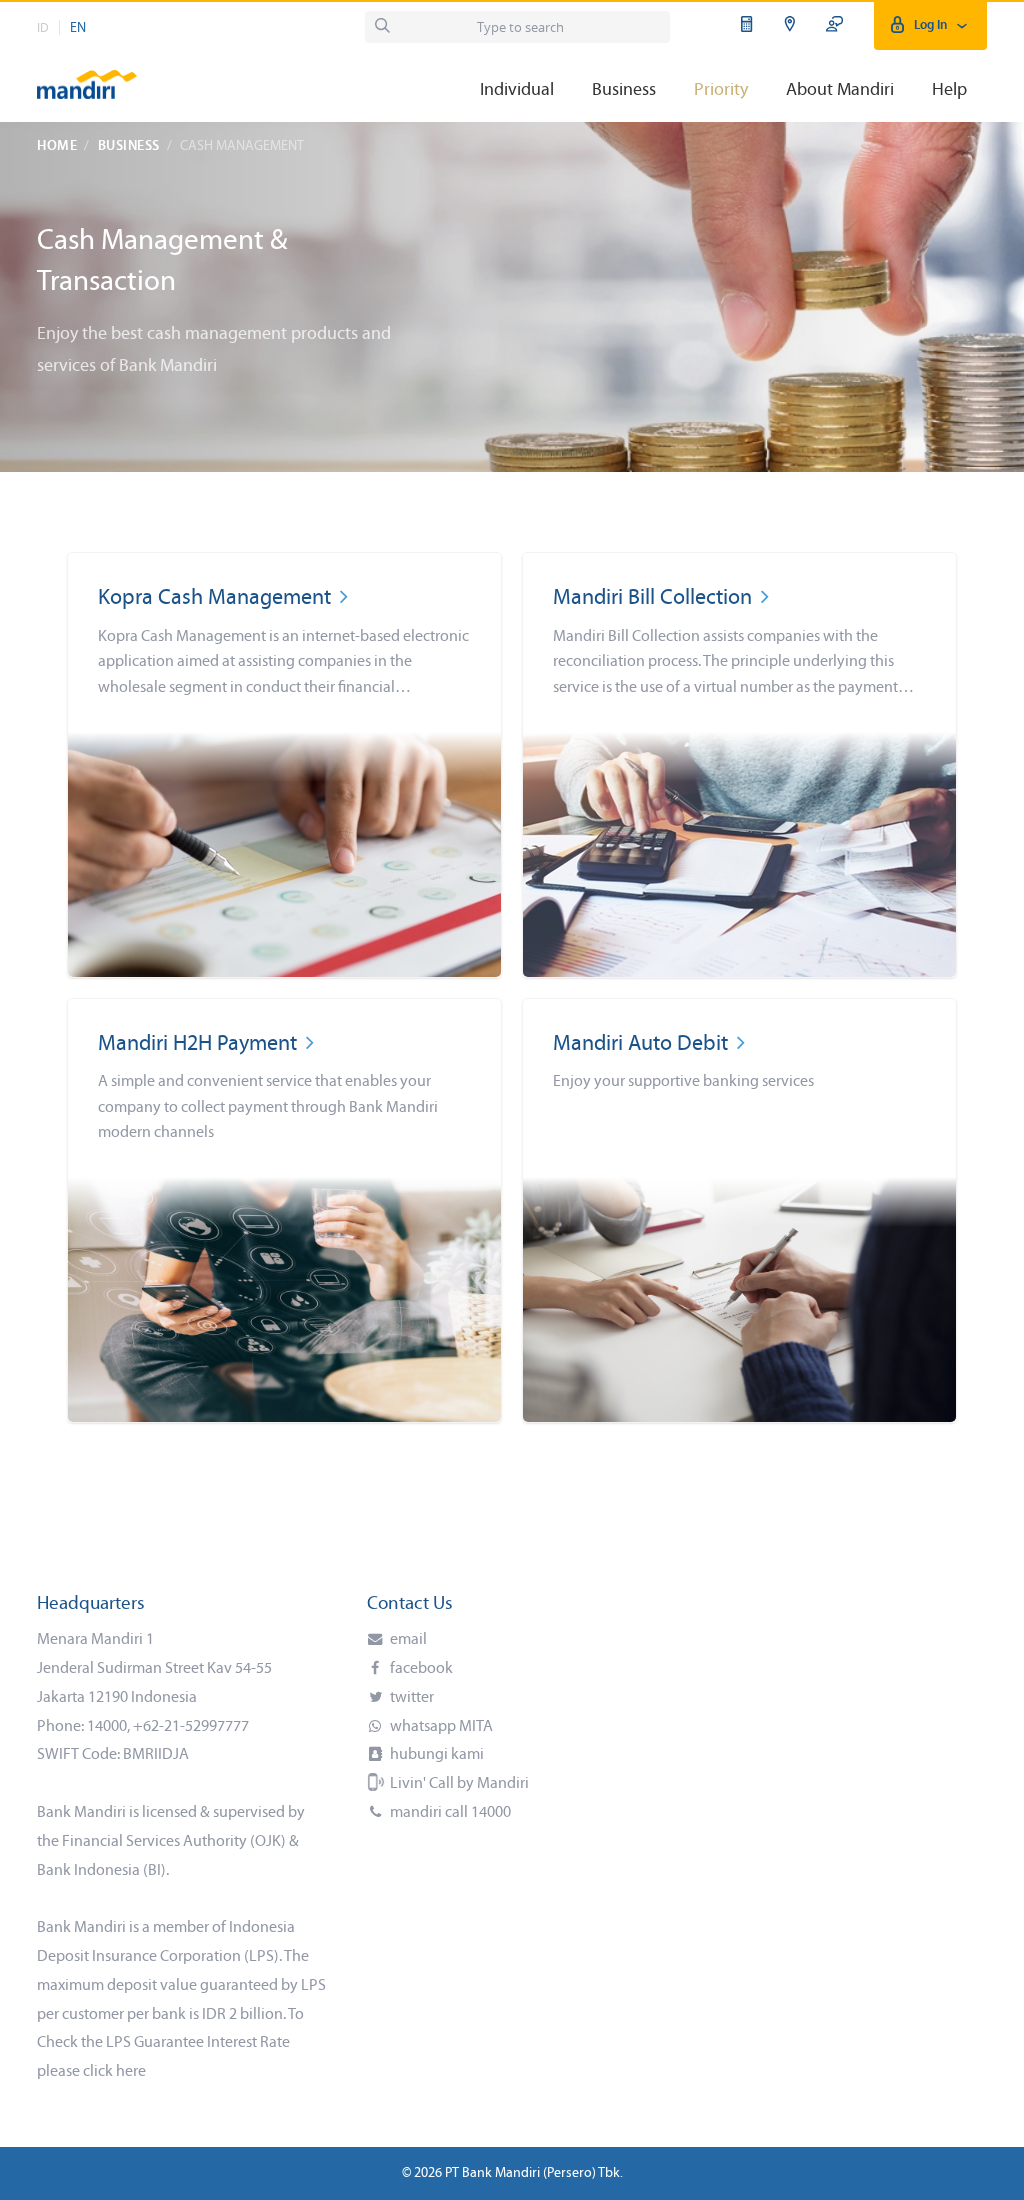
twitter (410, 1698)
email (407, 1640)
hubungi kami (435, 1755)
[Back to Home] (87, 75)
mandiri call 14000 (449, 1813)
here (131, 2072)
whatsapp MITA (440, 1727)
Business (129, 146)
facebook (420, 1669)
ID (43, 28)
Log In (930, 25)
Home (57, 146)
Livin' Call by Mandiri (458, 1784)
